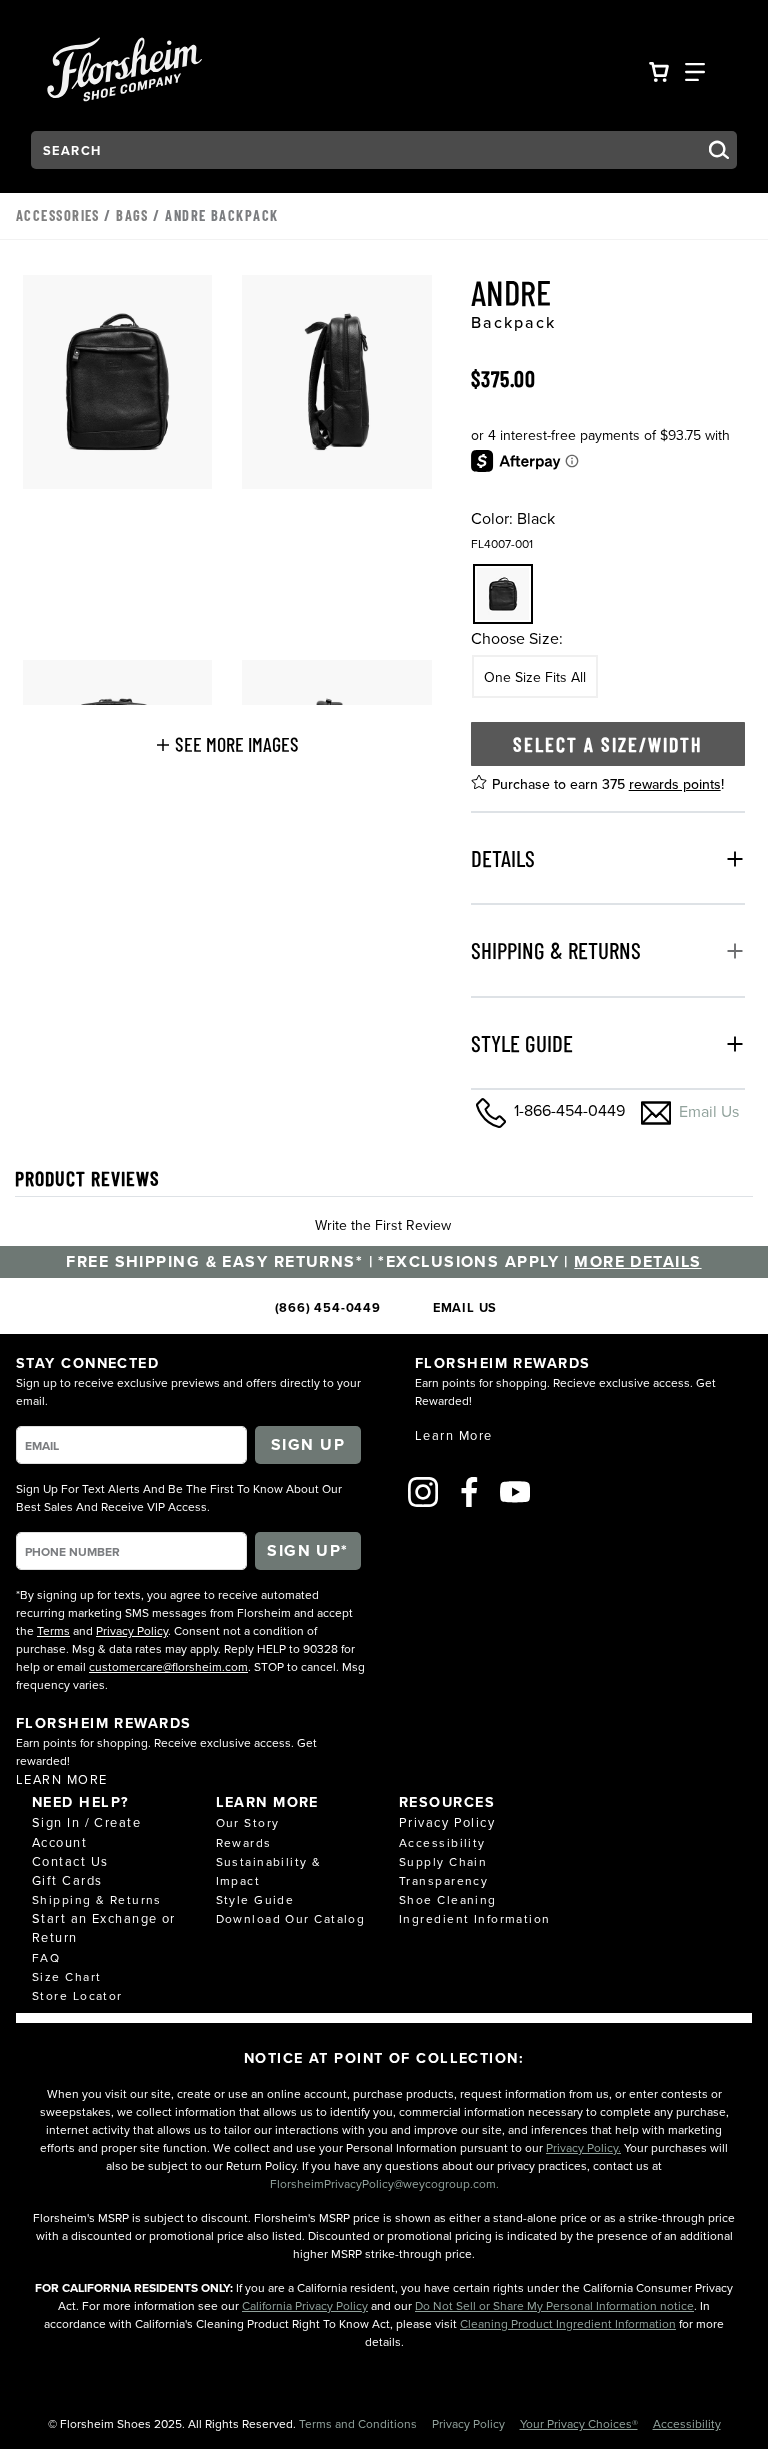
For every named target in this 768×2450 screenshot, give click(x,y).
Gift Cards (67, 1880)
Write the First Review (383, 1225)
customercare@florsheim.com (168, 1666)
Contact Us (70, 1861)
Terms (53, 1630)
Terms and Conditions (359, 2423)
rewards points (675, 784)
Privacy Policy (132, 1630)
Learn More (61, 1779)
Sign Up (308, 1444)
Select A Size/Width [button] (608, 744)
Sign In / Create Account (86, 1831)
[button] (227, 744)
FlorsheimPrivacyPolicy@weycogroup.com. (384, 2183)
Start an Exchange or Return (104, 1927)
